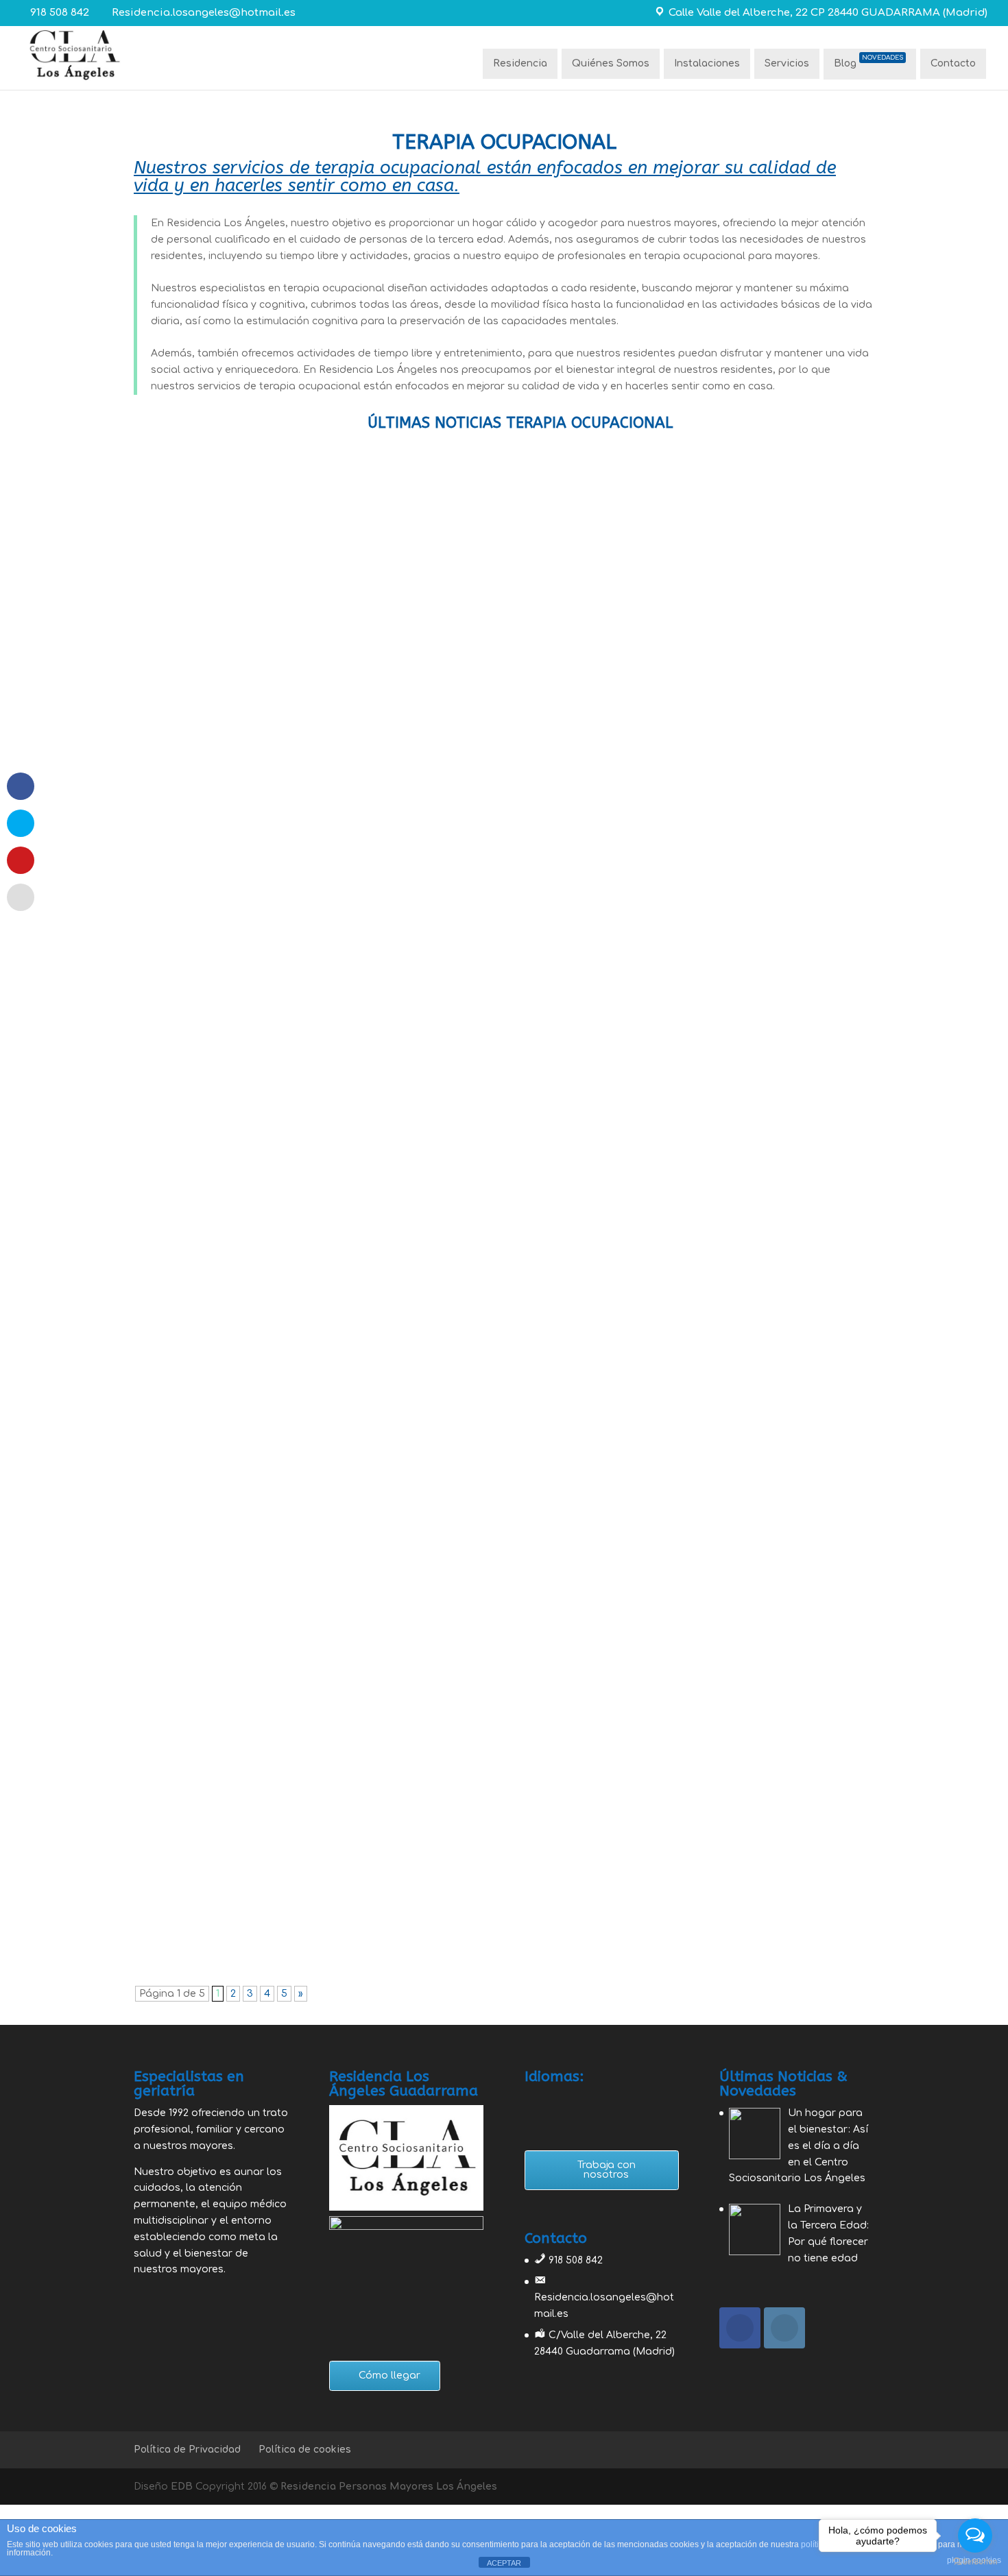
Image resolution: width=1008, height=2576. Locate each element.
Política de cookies (305, 2450)
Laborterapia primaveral (218, 1307)
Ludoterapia (398, 1148)
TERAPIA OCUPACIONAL (508, 968)
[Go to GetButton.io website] (975, 2562)
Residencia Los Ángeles (228, 968)
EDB (182, 2487)
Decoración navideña (208, 1848)
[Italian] (586, 2098)
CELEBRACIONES (404, 1869)
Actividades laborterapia (219, 1668)
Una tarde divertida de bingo (230, 1127)
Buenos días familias (207, 1487)
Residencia (520, 63)
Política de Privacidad (187, 2450)
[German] (568, 2098)
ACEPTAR (504, 2563)
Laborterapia (396, 1328)
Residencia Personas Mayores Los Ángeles (389, 2487)
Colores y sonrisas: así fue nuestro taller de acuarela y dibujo (322, 947)
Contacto (953, 63)
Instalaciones (707, 63)
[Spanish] (604, 2098)
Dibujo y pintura (400, 968)
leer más (169, 1021)
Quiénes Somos (611, 63)
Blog (868, 62)
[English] (533, 2098)
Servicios (787, 63)
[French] (551, 2098)
